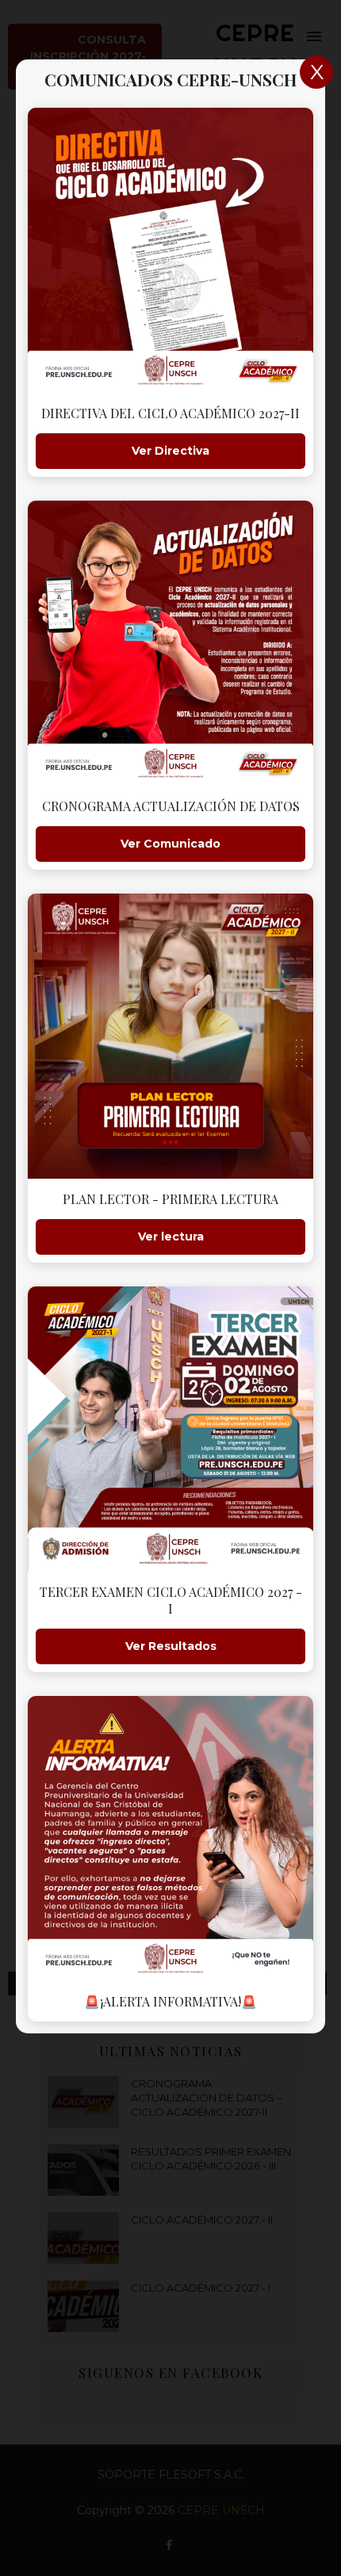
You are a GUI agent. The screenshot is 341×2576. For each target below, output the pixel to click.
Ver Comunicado (170, 844)
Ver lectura (171, 1237)
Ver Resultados (171, 1646)
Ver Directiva (170, 451)
